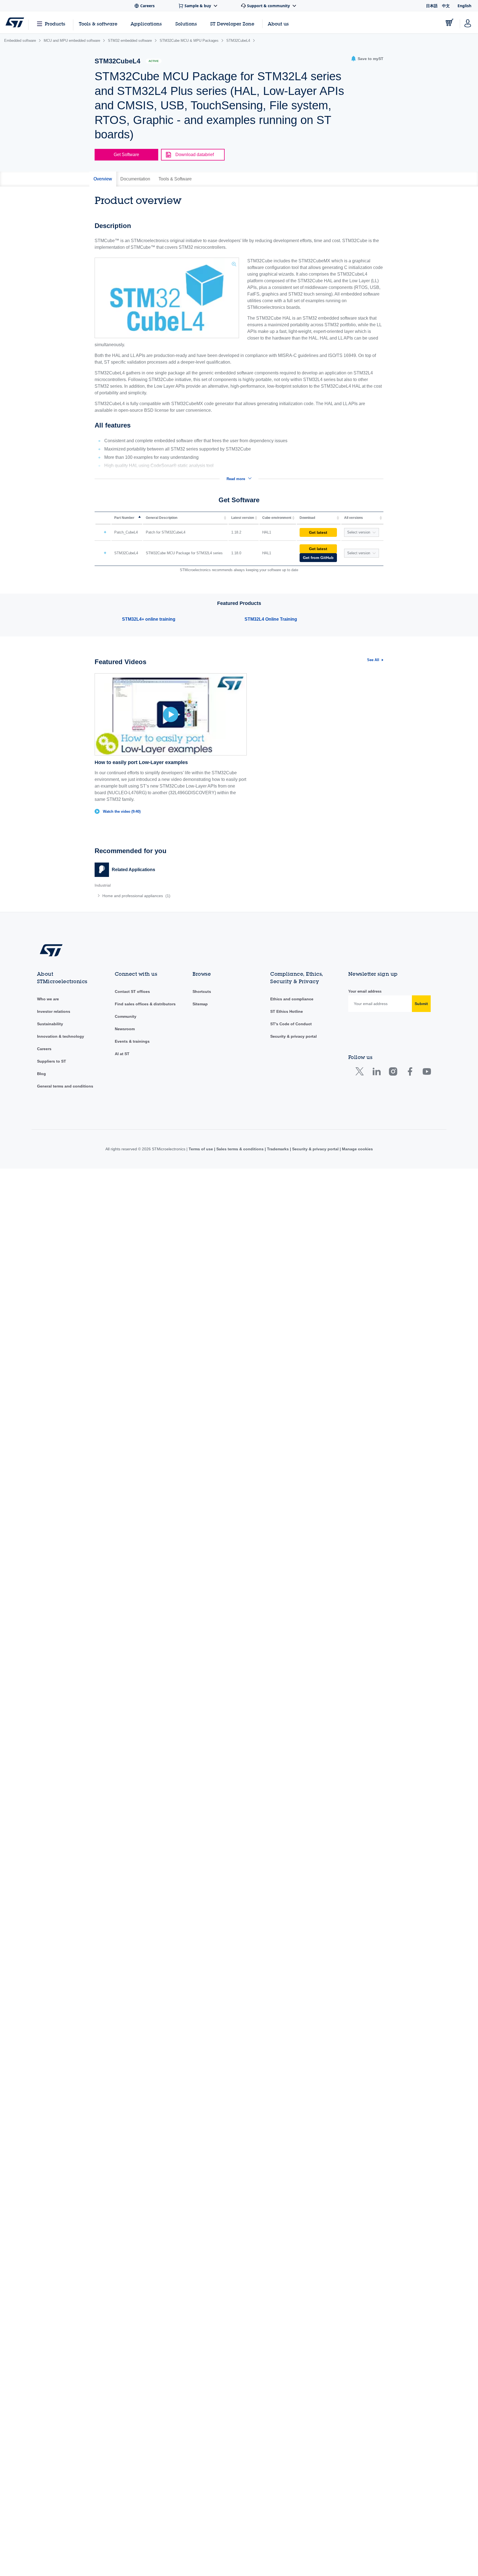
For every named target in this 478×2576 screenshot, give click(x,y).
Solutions (186, 24)
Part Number (124, 518)
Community (126, 1016)
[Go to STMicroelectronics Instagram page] (393, 1073)
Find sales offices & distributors (145, 1004)
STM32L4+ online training (149, 619)
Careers (44, 1049)
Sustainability (50, 1024)
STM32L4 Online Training (271, 619)
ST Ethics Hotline (287, 1011)
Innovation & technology (61, 1036)
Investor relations (54, 1011)
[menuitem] (164, 896)
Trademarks (278, 1149)
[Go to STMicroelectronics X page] (361, 1073)
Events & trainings (132, 1041)
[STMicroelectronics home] (15, 22)
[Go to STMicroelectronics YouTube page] (427, 1073)
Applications (146, 24)
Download (307, 518)
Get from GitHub (318, 558)
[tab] (103, 179)
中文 (446, 6)
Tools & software (98, 24)
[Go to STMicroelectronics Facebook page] (410, 1073)
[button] (367, 59)
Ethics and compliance (292, 999)
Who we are (48, 999)
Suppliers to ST (52, 1061)
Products (55, 24)
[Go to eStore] (450, 22)
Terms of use (201, 1149)
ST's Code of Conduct (291, 1024)
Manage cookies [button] (357, 1149)
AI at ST (122, 1054)
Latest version (243, 518)
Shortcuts (202, 991)
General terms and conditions (65, 1086)
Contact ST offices (132, 991)
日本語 (432, 6)
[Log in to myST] (468, 22)
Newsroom (125, 1029)
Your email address (365, 991)
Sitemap (200, 1004)
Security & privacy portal (293, 1036)
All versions (354, 518)
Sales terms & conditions (240, 1149)
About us (278, 24)
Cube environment (277, 518)
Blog (41, 1074)
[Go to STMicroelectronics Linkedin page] (376, 1073)
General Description (162, 518)
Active (154, 61)
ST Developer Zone (232, 24)
